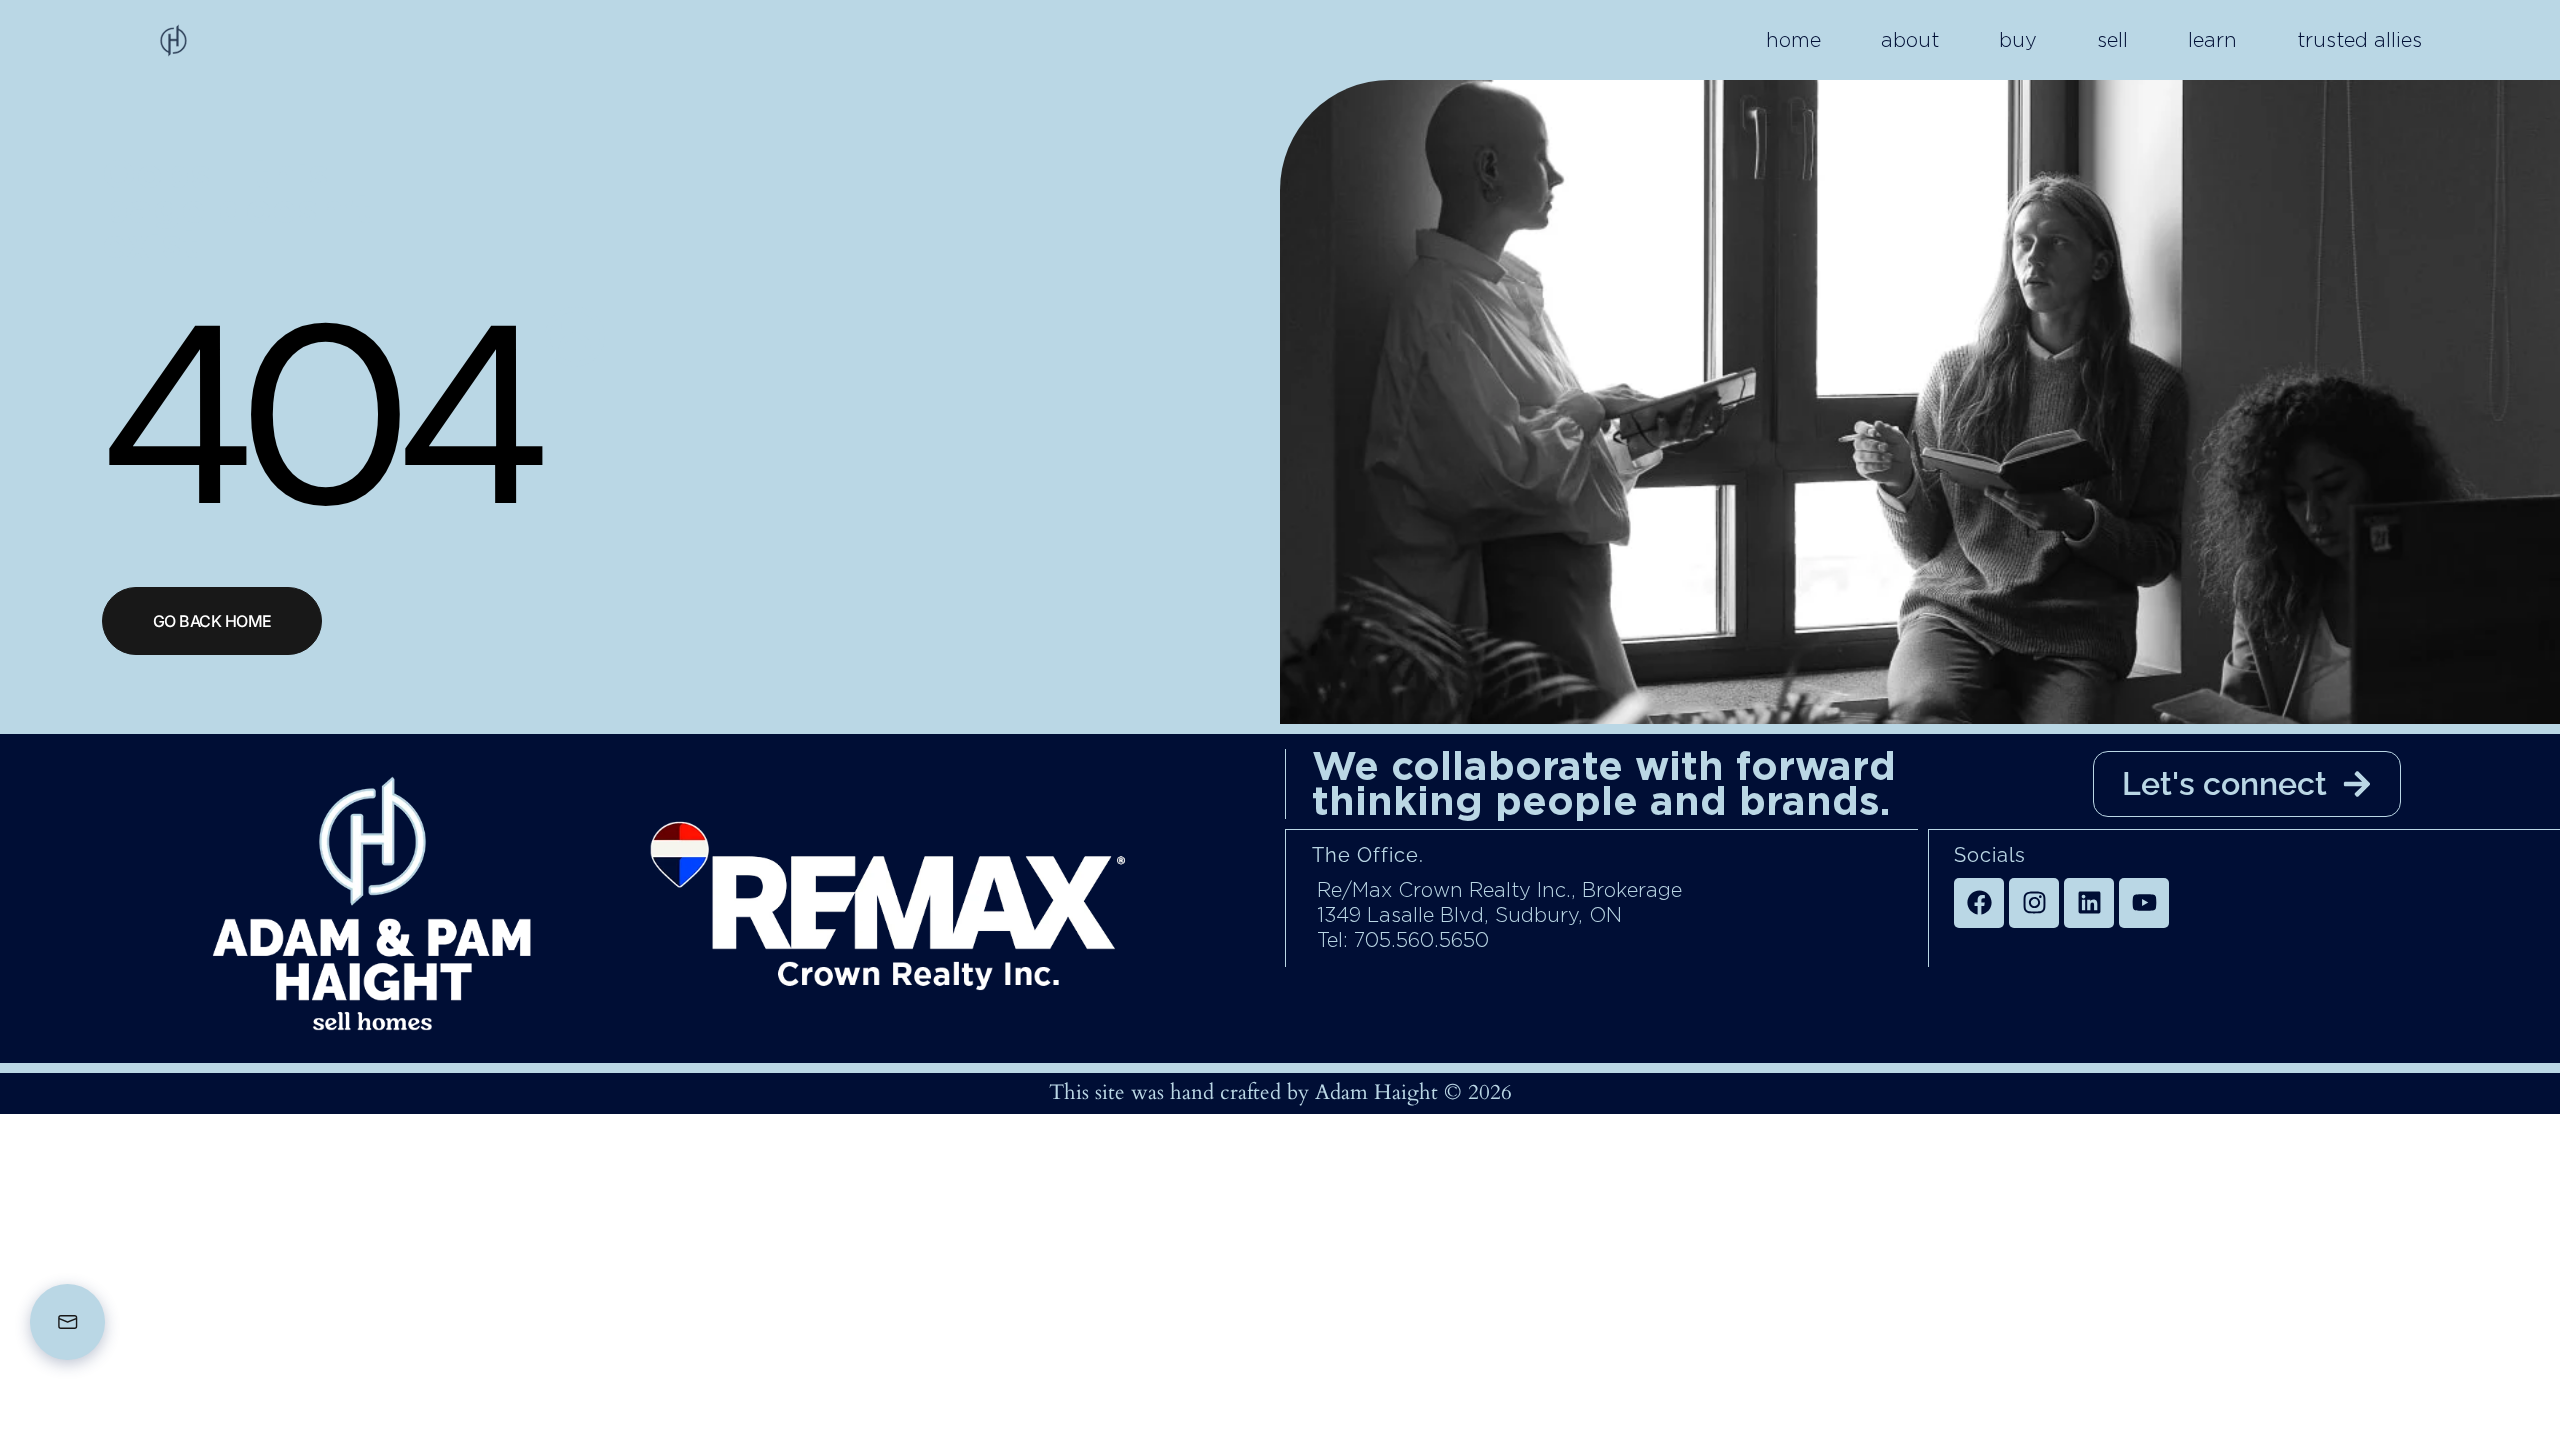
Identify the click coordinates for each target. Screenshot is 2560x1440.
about (1910, 40)
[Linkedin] (2089, 903)
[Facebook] (1979, 903)
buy (2018, 40)
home (1793, 40)
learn (2212, 40)
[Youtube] (2144, 903)
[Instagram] (2034, 903)
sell (2112, 40)
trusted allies (2359, 40)
